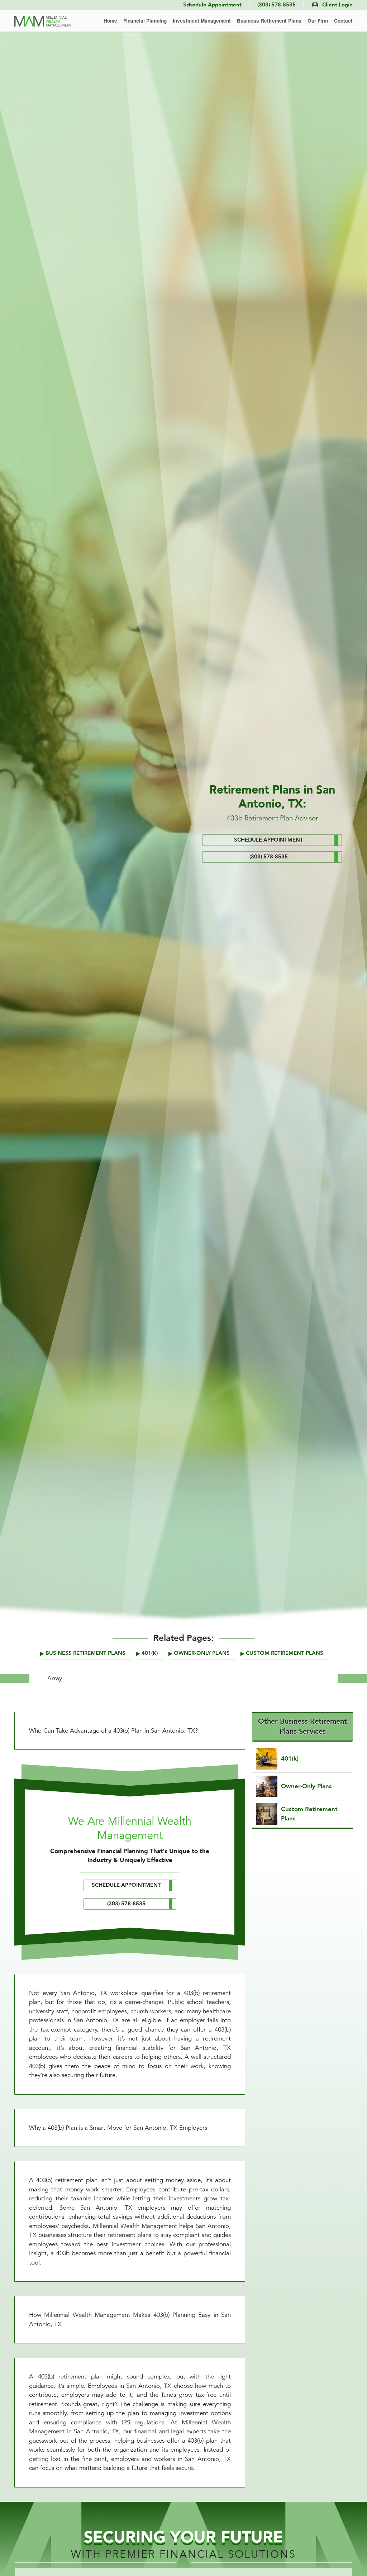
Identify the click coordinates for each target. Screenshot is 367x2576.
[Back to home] (43, 21)
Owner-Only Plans (202, 1653)
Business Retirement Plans (85, 1653)
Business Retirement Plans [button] (269, 21)
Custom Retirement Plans (285, 1653)
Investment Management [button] (202, 21)
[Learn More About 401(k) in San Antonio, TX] (302, 1759)
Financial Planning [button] (145, 21)
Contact (343, 21)
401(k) (150, 1653)
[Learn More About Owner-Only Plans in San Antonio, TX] (302, 1786)
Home (110, 21)
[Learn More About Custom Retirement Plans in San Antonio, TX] (302, 1814)
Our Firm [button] (318, 21)
